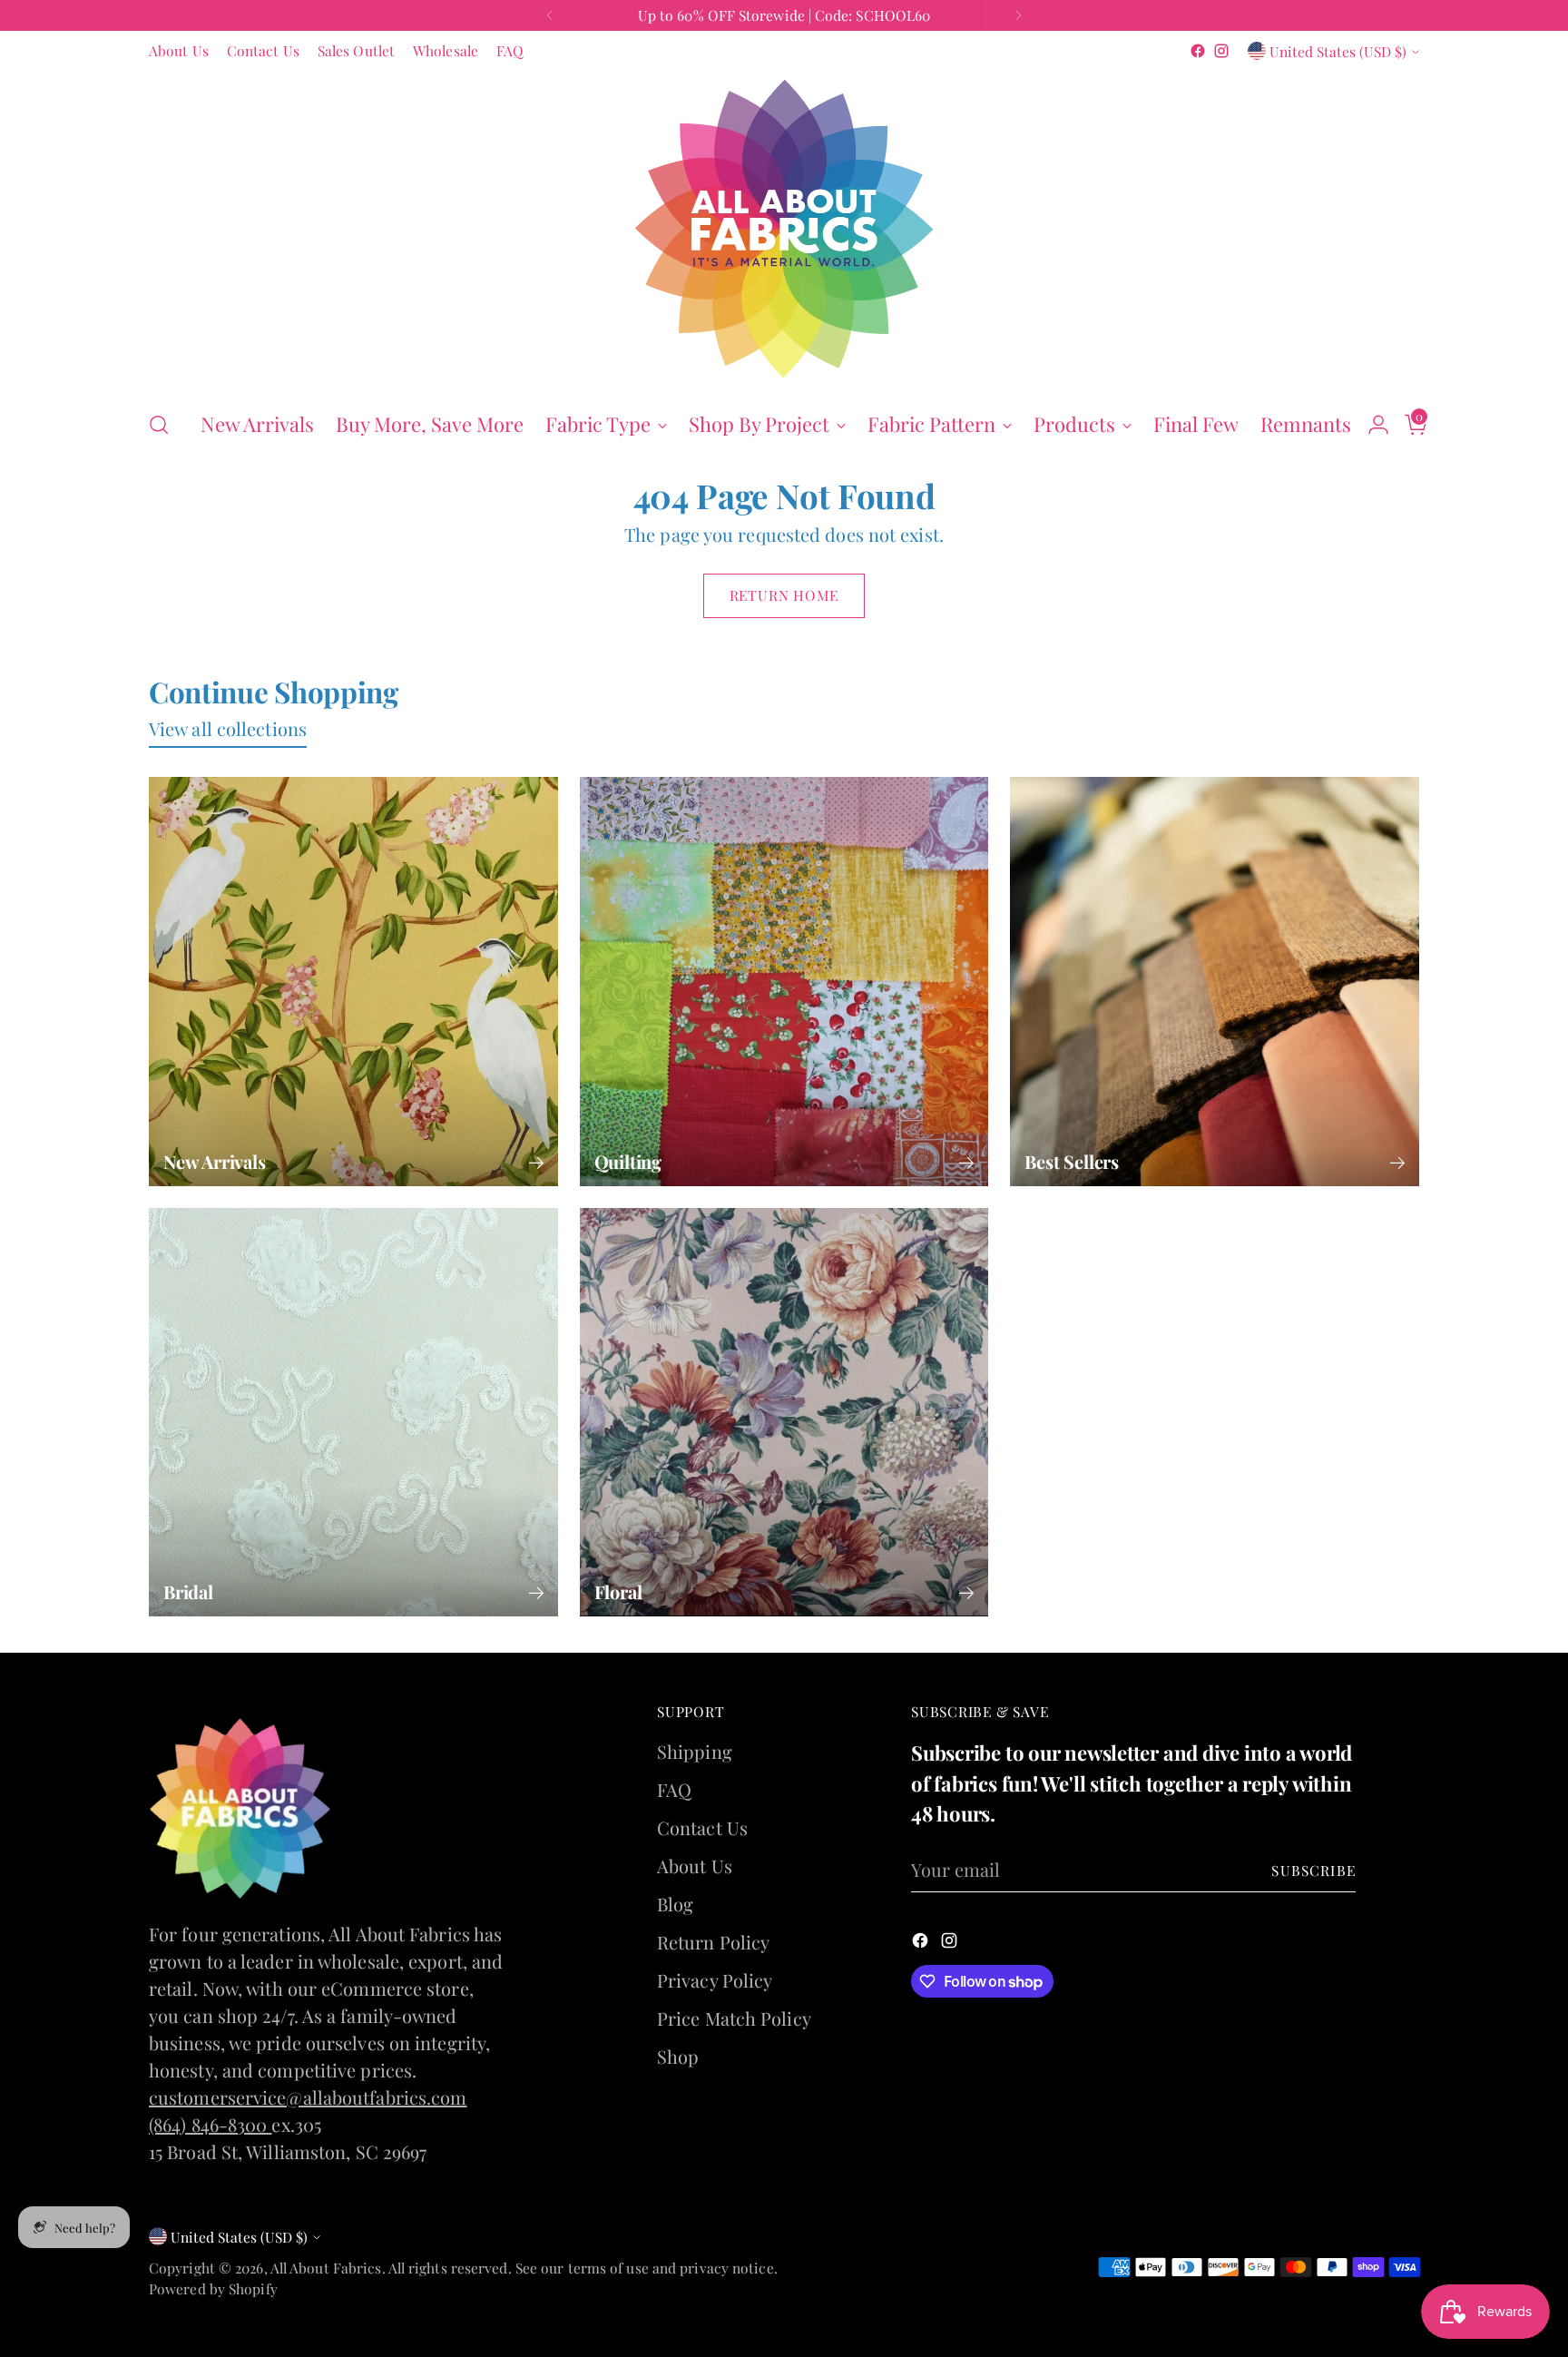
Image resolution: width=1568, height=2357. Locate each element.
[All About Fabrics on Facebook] (769, 1443)
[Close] (1012, 895)
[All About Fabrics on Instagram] (799, 1443)
